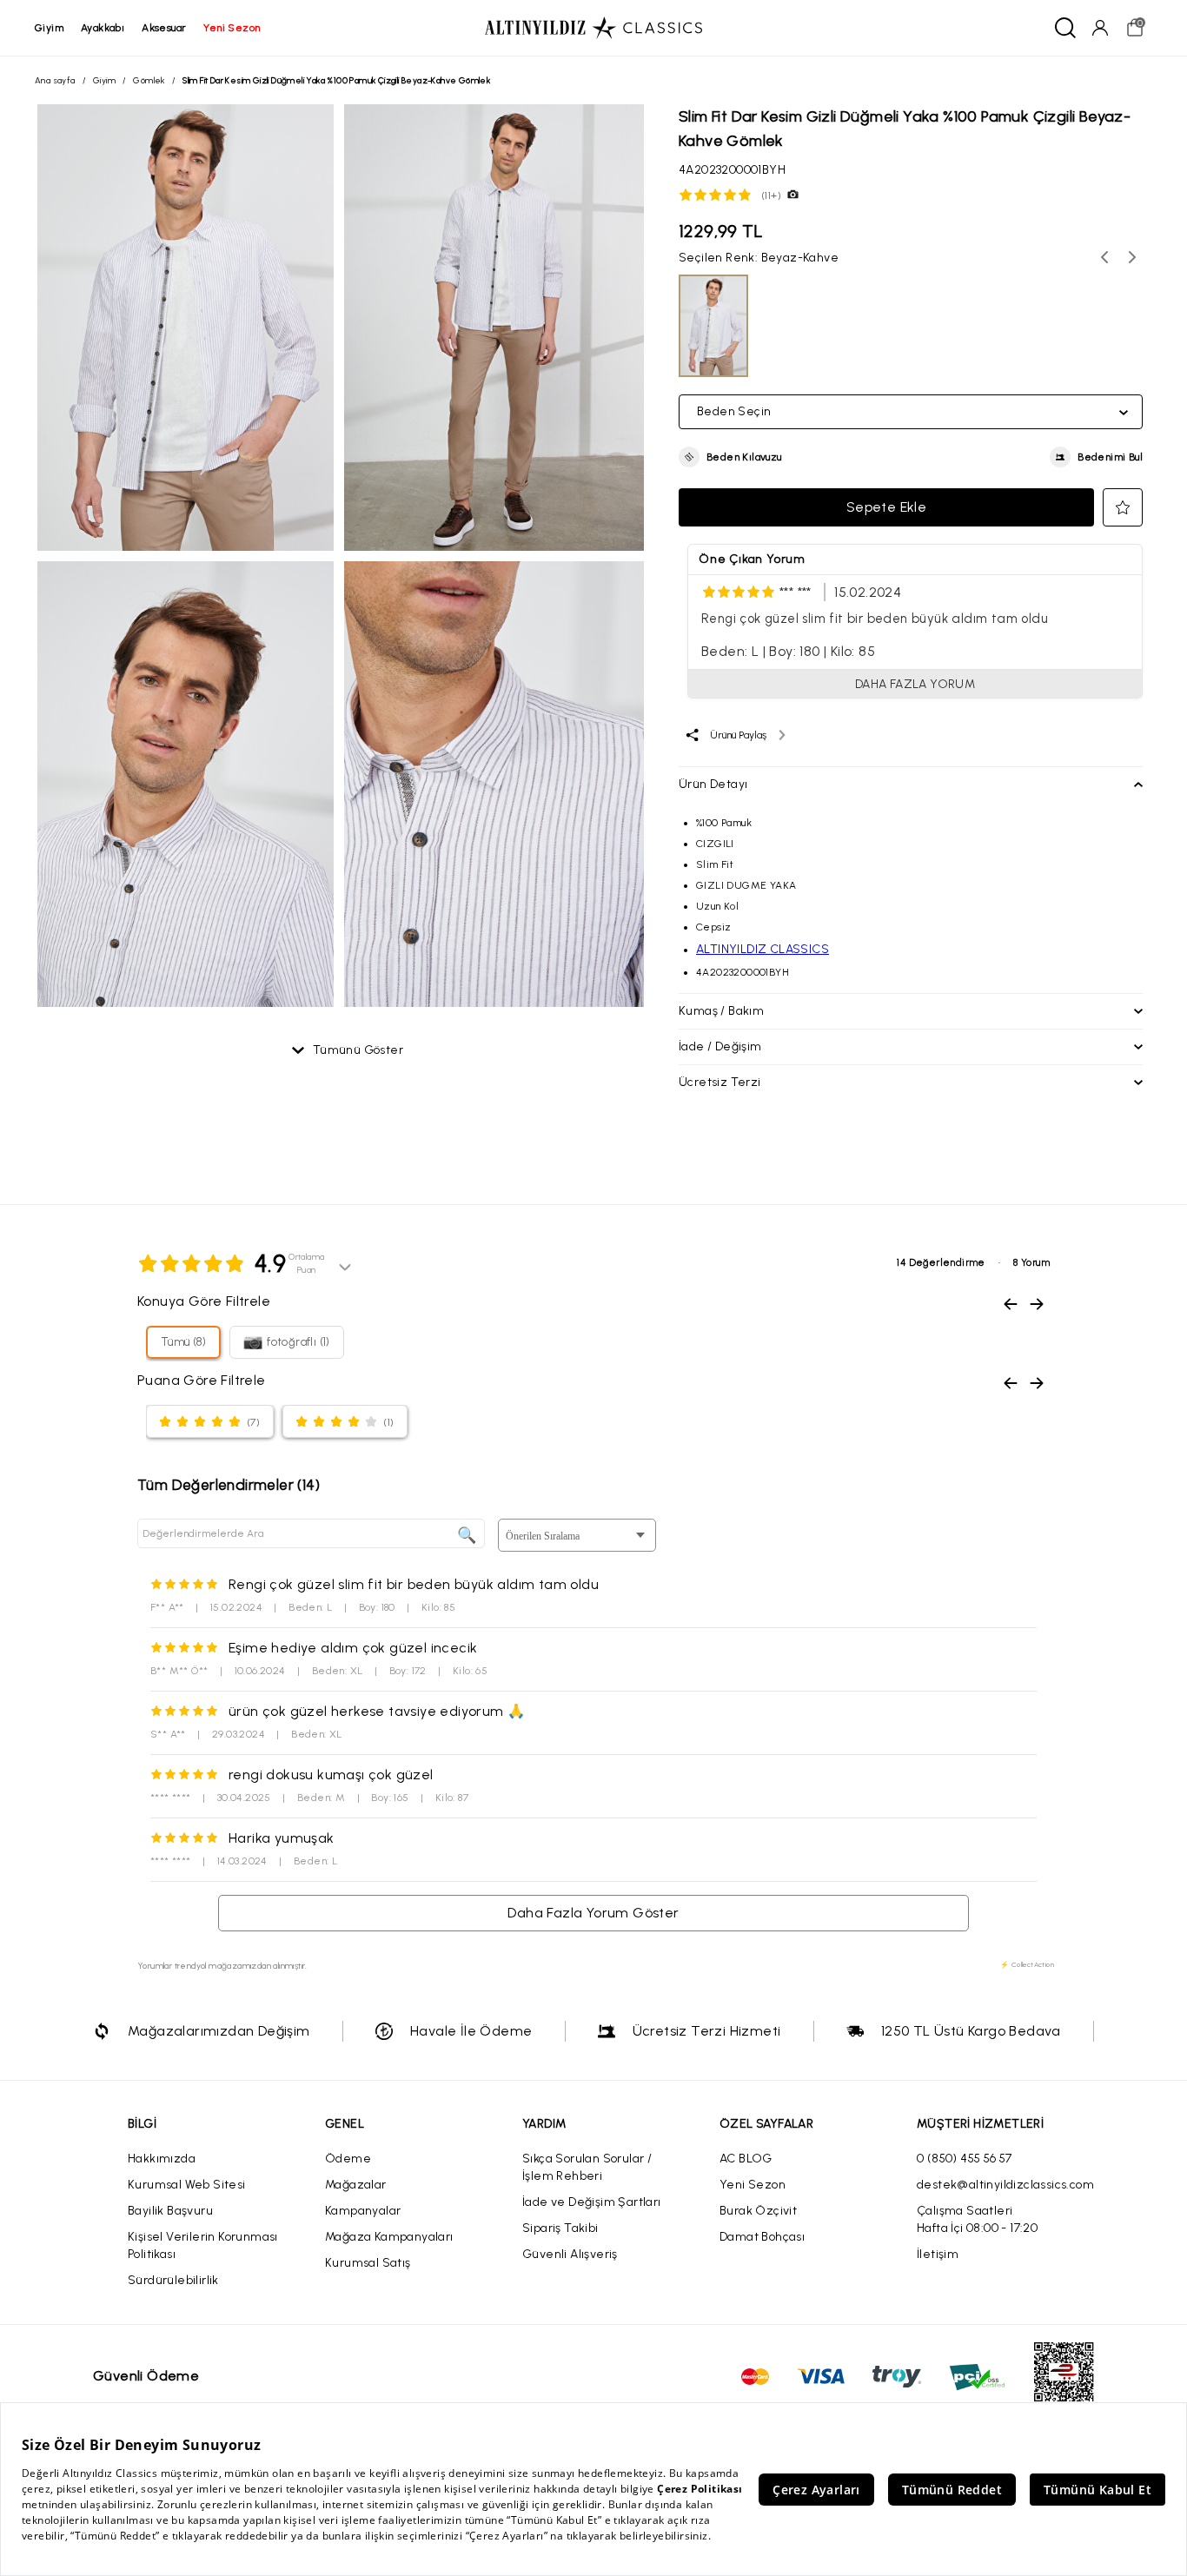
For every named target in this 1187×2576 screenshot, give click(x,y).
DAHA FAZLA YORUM (915, 684)
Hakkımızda (162, 2159)
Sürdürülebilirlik (173, 2280)
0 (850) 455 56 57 (965, 2159)
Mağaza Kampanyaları (389, 2237)
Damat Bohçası (762, 2237)
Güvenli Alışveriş (570, 2254)
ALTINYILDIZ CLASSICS (763, 949)
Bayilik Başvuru (170, 2211)
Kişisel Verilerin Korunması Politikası (203, 2245)
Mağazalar (356, 2185)
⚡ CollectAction (1027, 1964)
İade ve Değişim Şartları (592, 2202)
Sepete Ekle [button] (886, 507)
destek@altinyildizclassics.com (1005, 2185)
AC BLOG (746, 2159)
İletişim (938, 2254)
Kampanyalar (363, 2211)
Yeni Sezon (753, 2185)
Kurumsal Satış (368, 2263)
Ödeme (348, 2159)
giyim (49, 28)
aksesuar (164, 28)
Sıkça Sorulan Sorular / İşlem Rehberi (587, 2167)
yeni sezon (232, 28)
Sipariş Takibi (560, 2228)
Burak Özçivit (758, 2211)
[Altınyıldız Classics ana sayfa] (593, 28)
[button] (730, 457)
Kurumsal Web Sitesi (187, 2185)
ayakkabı (103, 28)
